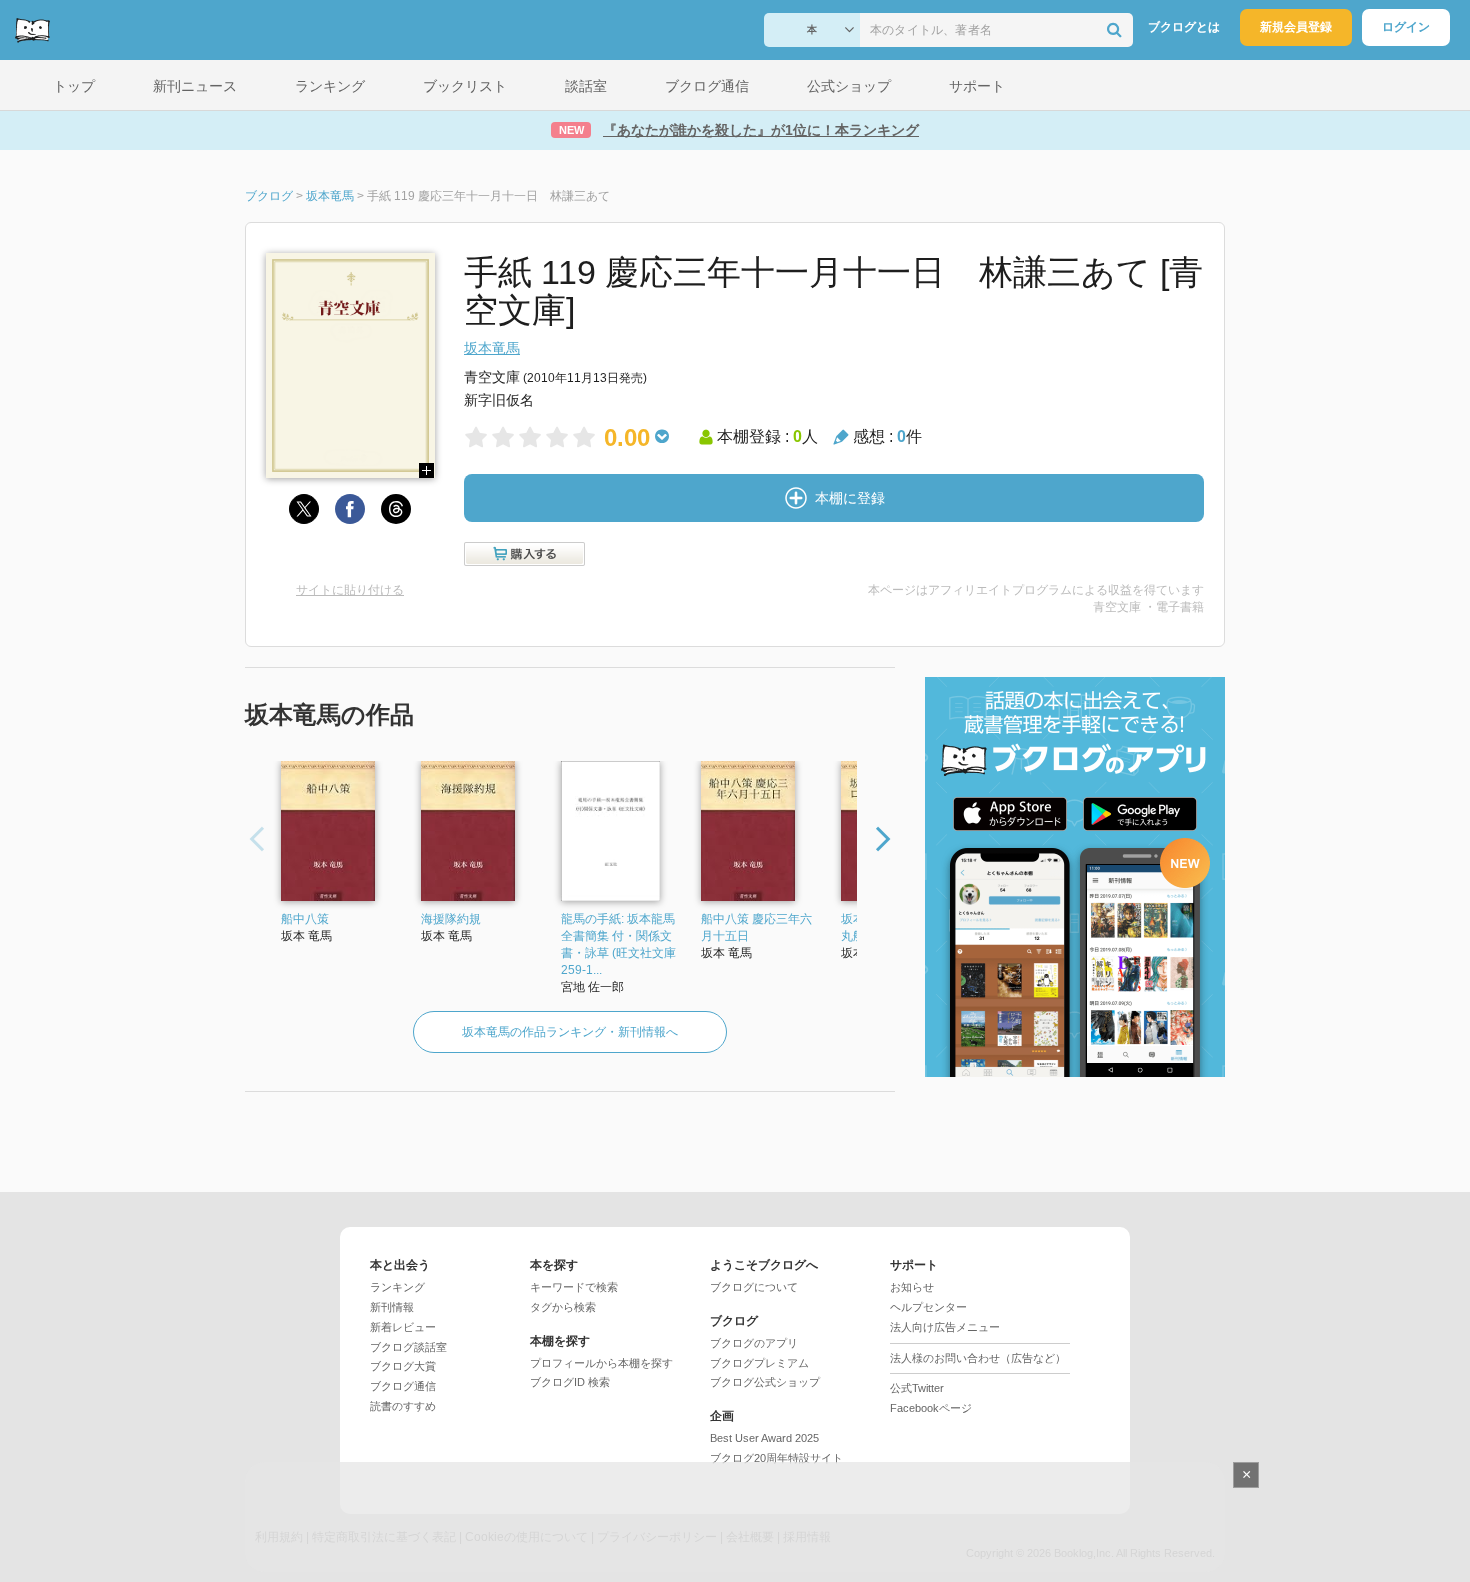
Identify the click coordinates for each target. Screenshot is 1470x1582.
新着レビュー (403, 1327)
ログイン (1406, 27)
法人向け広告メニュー (945, 1327)
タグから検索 (563, 1307)
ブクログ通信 (403, 1386)
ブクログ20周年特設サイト (776, 1458)
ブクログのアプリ (754, 1343)
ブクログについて (754, 1287)
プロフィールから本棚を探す (601, 1363)
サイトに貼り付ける (350, 590)
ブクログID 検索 (570, 1382)
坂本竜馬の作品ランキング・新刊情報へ (570, 1032)
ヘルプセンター (928, 1307)
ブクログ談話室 (408, 1347)
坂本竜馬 (492, 348)
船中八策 (305, 919)
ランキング (397, 1287)
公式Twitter (917, 1388)
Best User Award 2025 (764, 1438)
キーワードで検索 (574, 1287)
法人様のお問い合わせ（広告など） (978, 1358)
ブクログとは (1184, 27)
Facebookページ (931, 1408)
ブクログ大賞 (403, 1366)
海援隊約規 (451, 919)
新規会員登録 (1296, 27)
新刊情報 (392, 1307)
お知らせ (912, 1287)
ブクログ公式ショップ (765, 1382)
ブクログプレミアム (759, 1363)
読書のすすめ (403, 1406)
